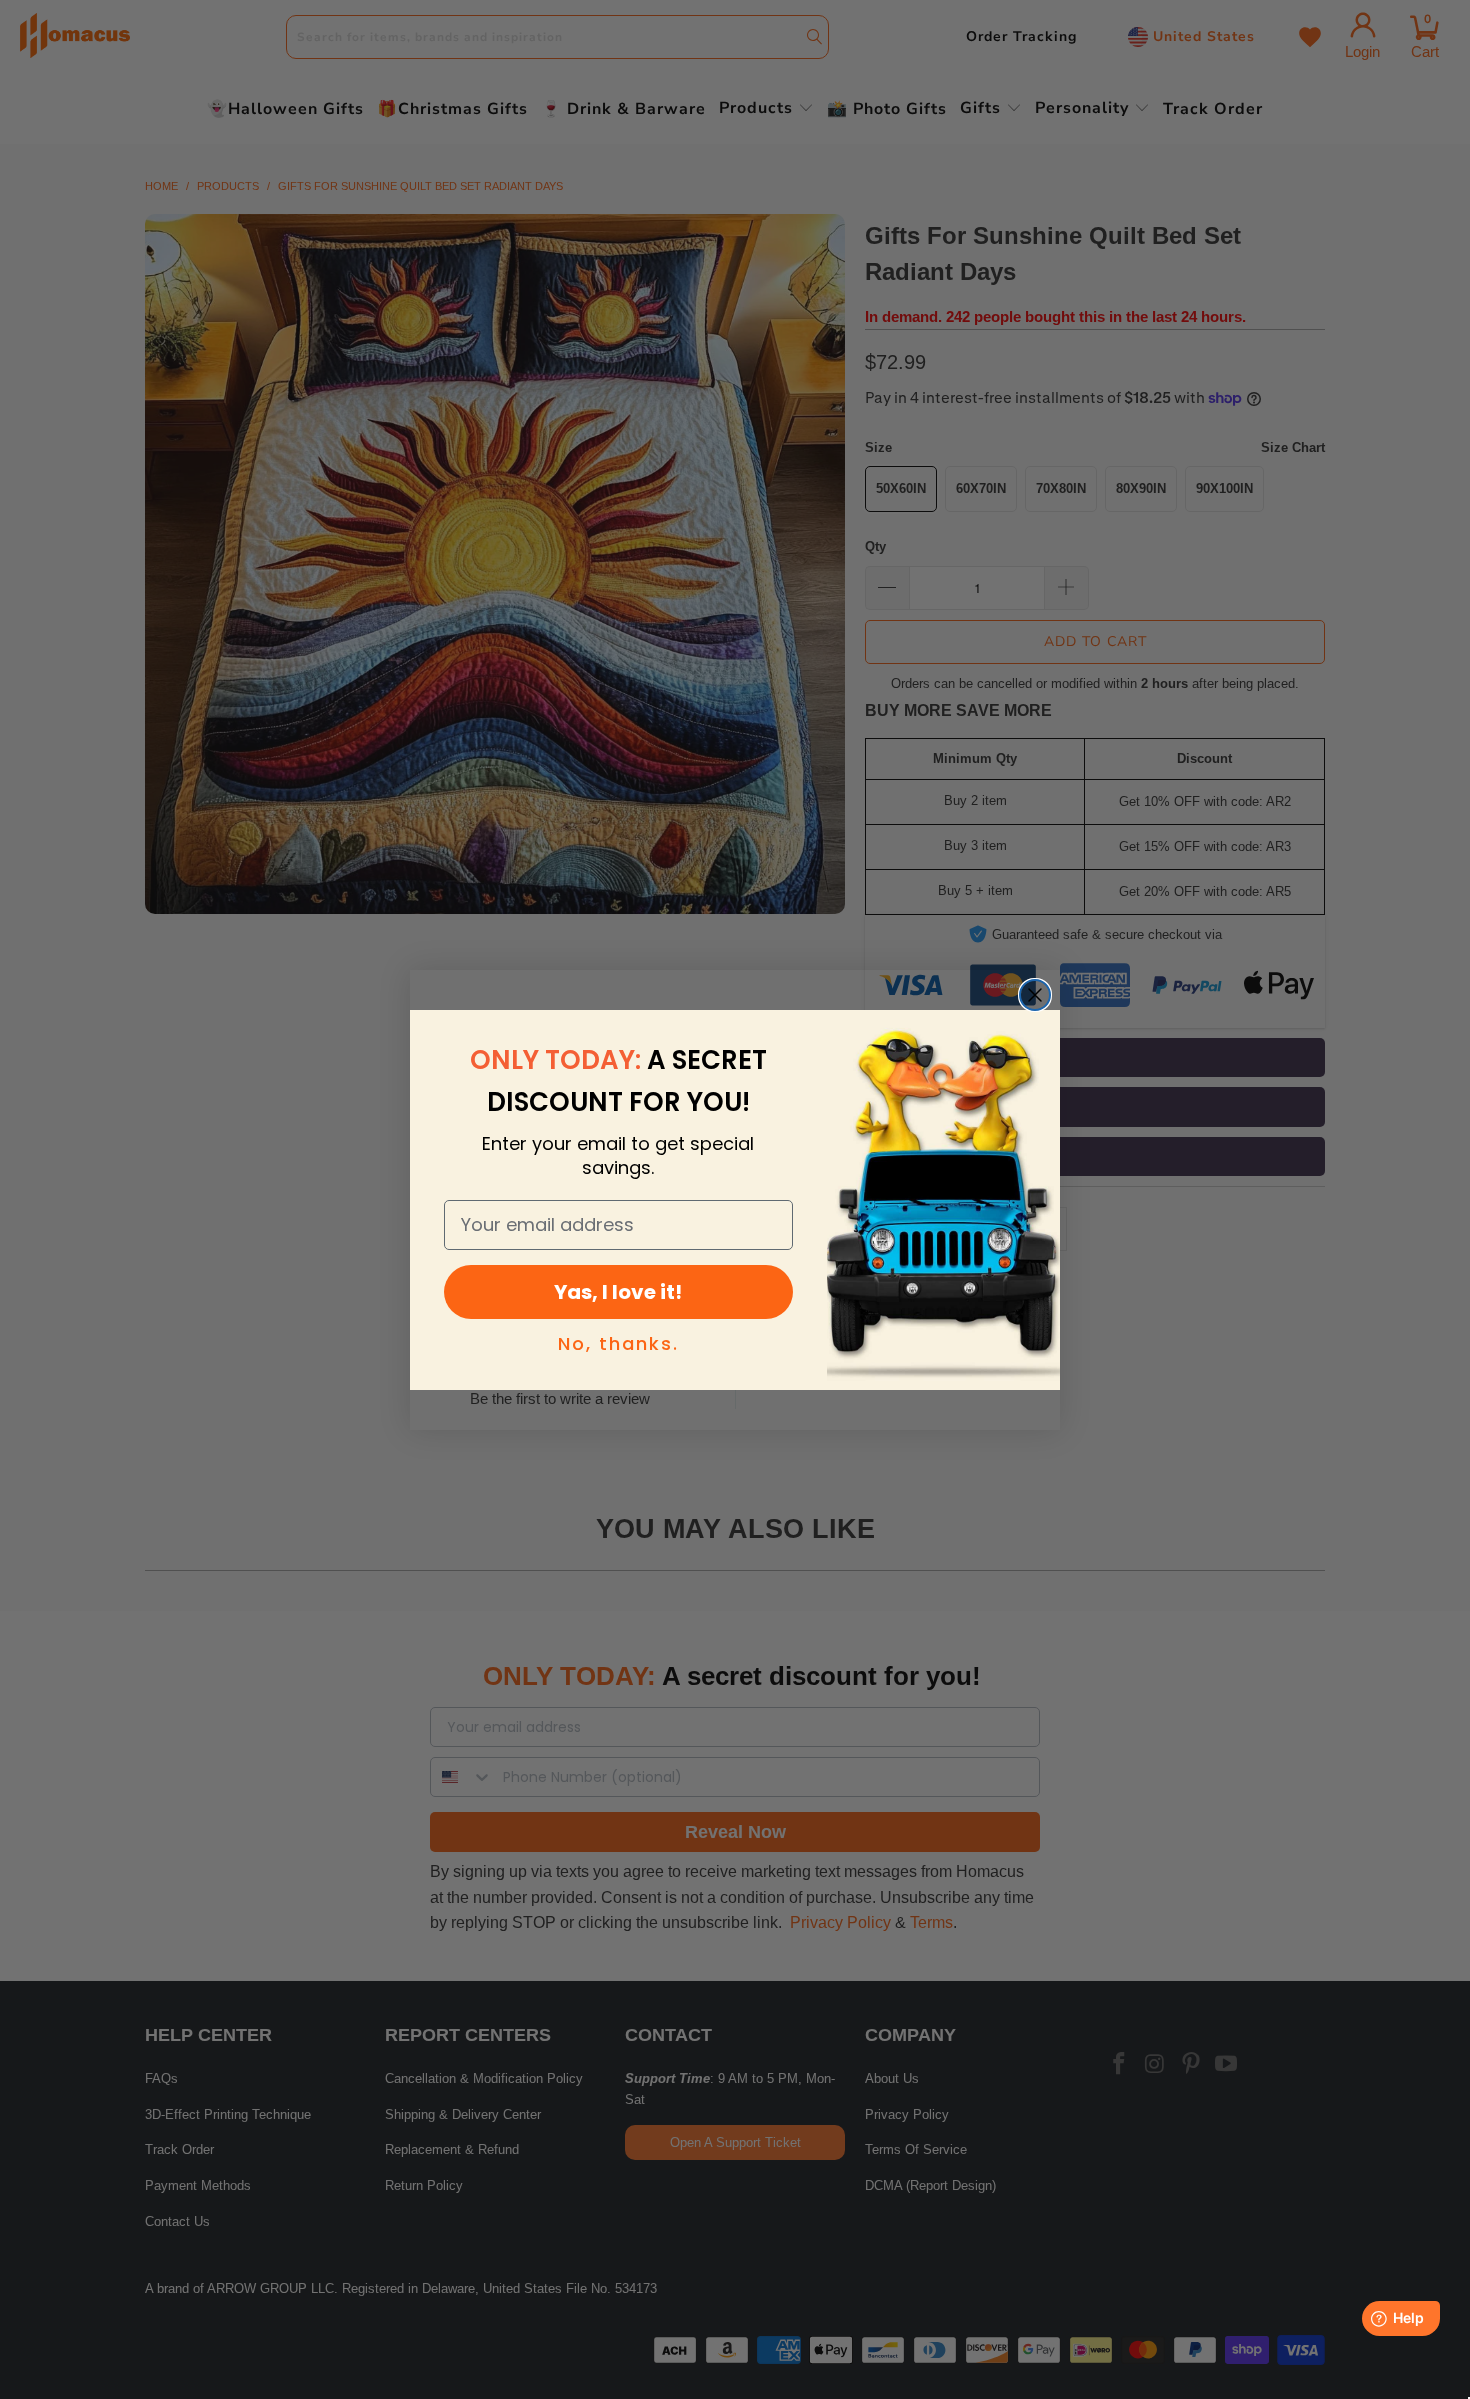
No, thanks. (618, 1343)
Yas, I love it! (618, 1292)
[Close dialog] (1035, 995)
